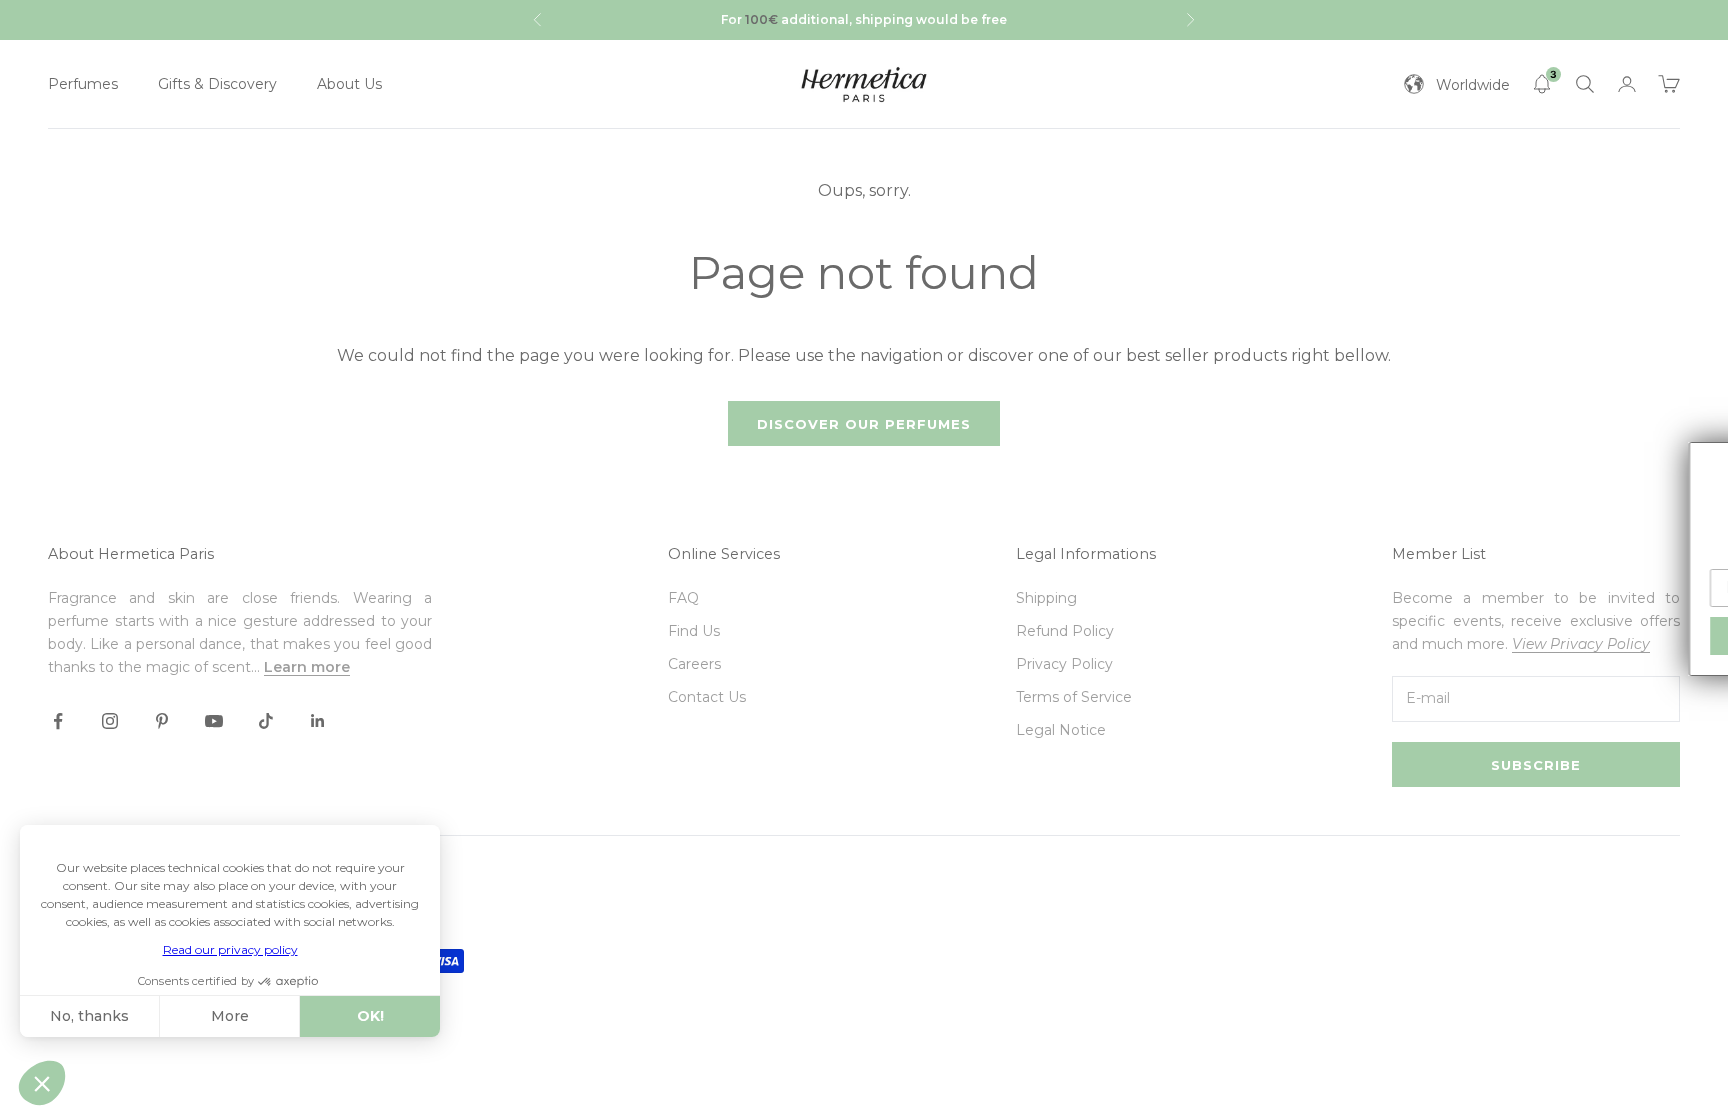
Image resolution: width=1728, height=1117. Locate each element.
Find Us (694, 631)
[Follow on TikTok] (266, 721)
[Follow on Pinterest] (162, 721)
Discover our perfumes (864, 424)
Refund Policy (1065, 631)
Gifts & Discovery (217, 84)
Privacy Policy (1064, 664)
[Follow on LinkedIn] (318, 721)
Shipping (1046, 598)
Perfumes (83, 84)
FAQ (683, 598)
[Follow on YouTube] (214, 721)
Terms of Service (1074, 697)
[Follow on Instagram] (110, 721)
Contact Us (707, 697)
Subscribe (1536, 765)
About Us (349, 84)
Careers (694, 664)
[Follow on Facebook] (58, 721)
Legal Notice (1061, 730)
